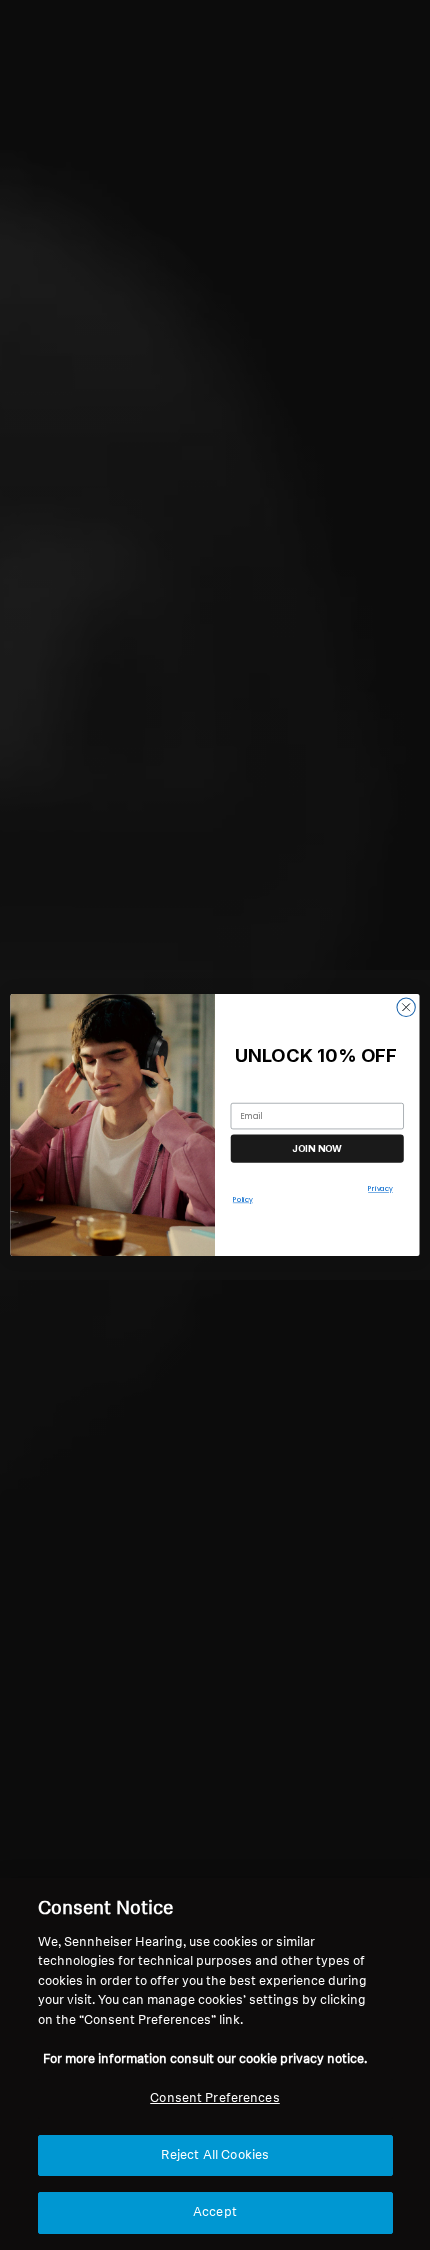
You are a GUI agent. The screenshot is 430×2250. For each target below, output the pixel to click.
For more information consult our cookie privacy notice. (205, 2059)
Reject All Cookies (215, 2155)
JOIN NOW (317, 1148)
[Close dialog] (406, 1007)
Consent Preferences (214, 2098)
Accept (215, 2212)
